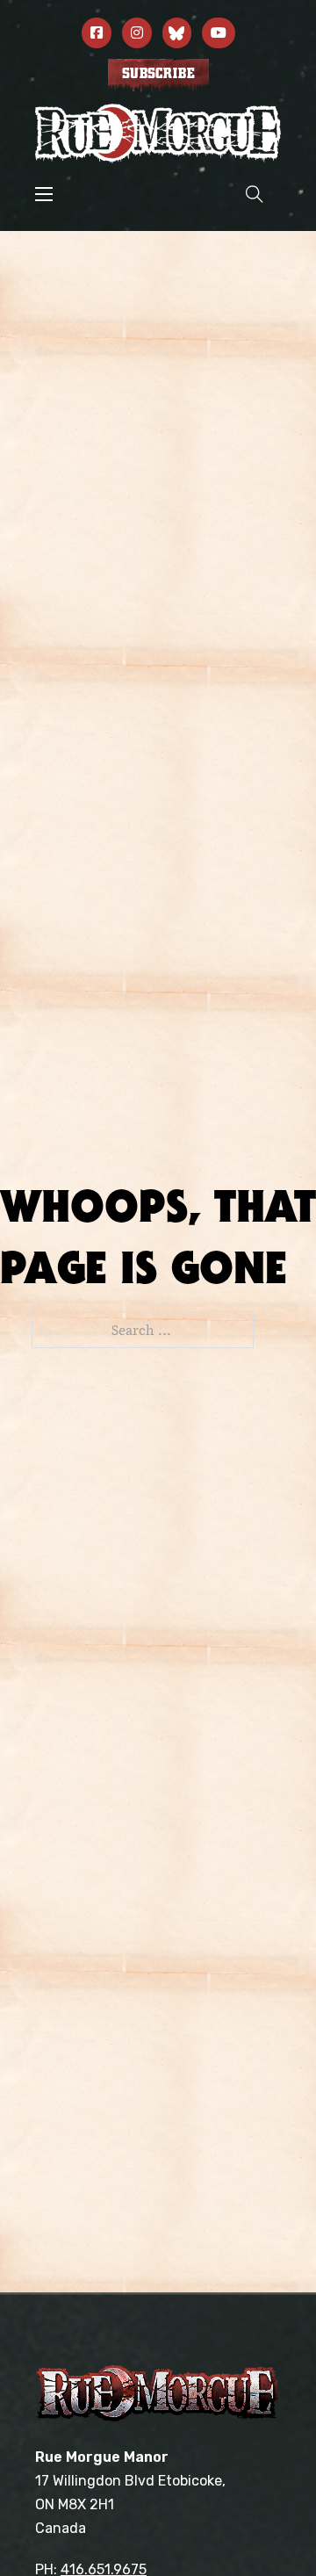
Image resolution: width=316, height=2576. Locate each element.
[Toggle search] (255, 194)
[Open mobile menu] (44, 194)
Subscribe (158, 74)
